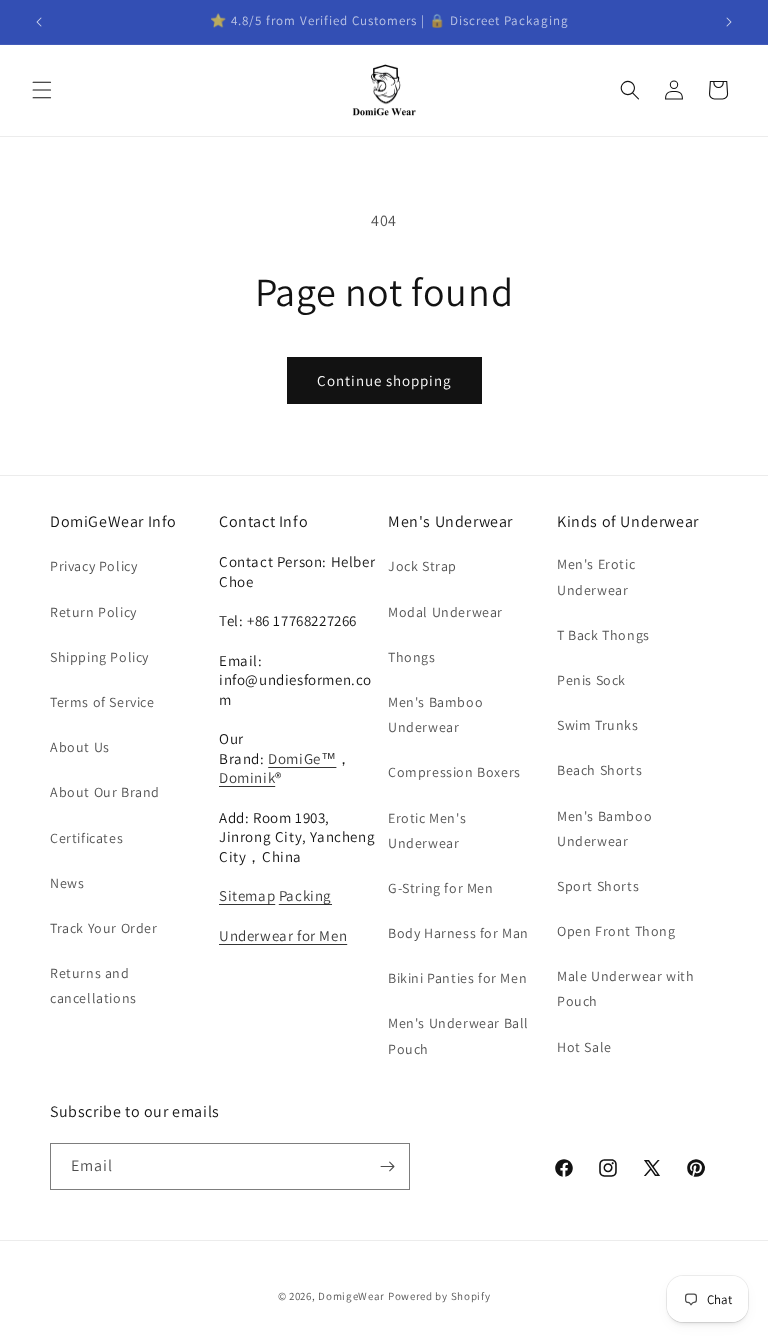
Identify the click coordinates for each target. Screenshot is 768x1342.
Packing (305, 895)
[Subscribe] (387, 1166)
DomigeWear (351, 1296)
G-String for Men (441, 888)
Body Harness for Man (458, 933)
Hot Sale (584, 1047)
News (67, 883)
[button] (42, 90)
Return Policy (93, 612)
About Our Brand (105, 792)
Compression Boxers (454, 772)
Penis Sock (591, 680)
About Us (80, 747)
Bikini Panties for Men (457, 978)
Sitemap (247, 895)
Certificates (86, 838)
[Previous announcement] (39, 22)
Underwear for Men (283, 935)
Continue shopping (384, 380)
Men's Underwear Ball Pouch (458, 1035)
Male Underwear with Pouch (625, 988)
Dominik (247, 777)
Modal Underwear (445, 612)
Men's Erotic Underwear (596, 576)
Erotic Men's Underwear (427, 830)
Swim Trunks (598, 725)
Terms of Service (102, 702)
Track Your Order (104, 928)
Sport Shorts (598, 886)
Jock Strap (422, 566)
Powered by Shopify (439, 1296)
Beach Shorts (599, 770)
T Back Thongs (603, 635)
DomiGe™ (302, 758)
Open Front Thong (616, 931)
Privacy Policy (93, 566)
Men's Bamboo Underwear (435, 714)
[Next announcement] (729, 22)
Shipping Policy (99, 657)
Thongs (412, 657)
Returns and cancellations (93, 985)
